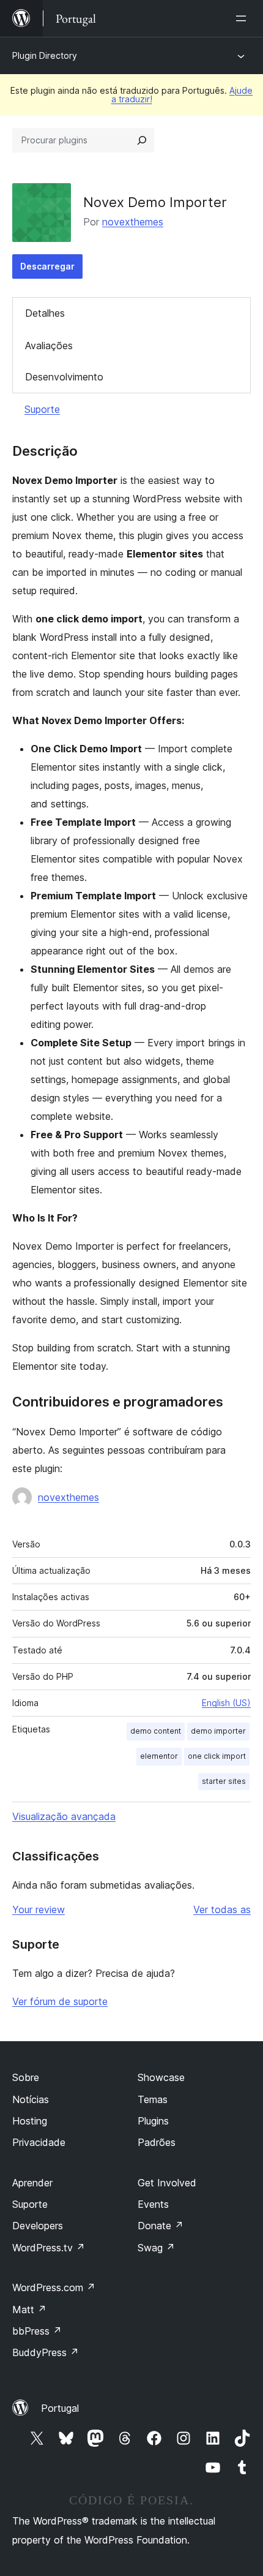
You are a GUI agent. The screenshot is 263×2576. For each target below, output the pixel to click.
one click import (217, 1756)
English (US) (226, 1703)
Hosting (30, 2121)
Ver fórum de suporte (60, 2001)
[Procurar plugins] (142, 140)
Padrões (157, 2142)
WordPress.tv (49, 2248)
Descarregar (47, 266)
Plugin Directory (45, 55)
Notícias (31, 2099)
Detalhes (45, 313)
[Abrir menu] (243, 18)
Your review (39, 1909)
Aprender (32, 2183)
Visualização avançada (64, 1816)
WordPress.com (54, 2287)
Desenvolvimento (64, 377)
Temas (153, 2099)
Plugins (153, 2121)
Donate (161, 2226)
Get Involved (167, 2183)
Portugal (60, 2408)
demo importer (218, 1731)
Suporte (42, 409)
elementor (159, 1756)
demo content (156, 1731)
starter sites (224, 1781)
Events (153, 2204)
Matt (29, 2310)
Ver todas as (222, 1909)
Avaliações (49, 346)
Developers (38, 2226)
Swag (156, 2248)
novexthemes (133, 222)
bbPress (37, 2331)
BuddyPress (46, 2352)
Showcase (161, 2077)
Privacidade (39, 2142)
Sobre (26, 2077)
